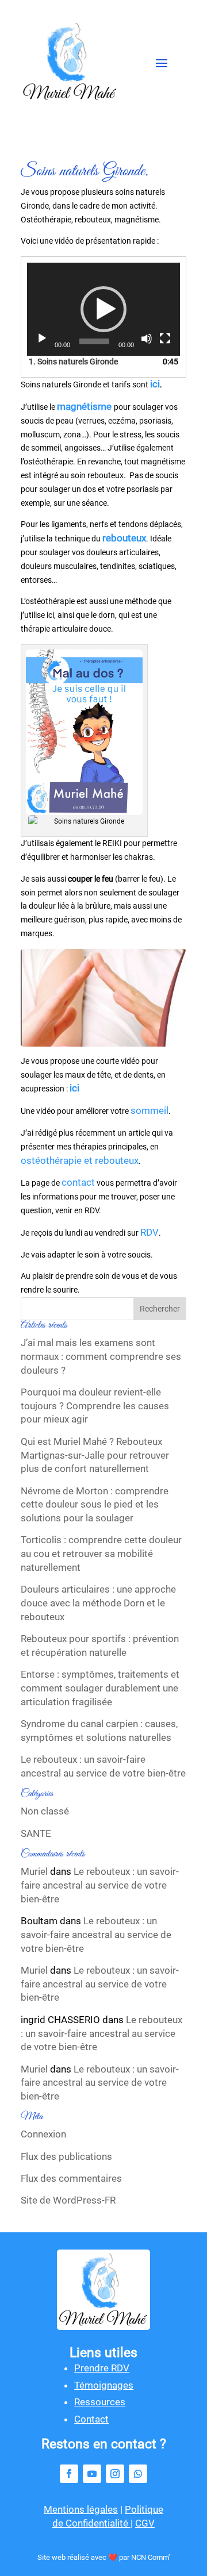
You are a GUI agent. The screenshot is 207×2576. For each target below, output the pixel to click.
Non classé (45, 1811)
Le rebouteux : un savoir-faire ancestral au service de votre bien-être (103, 1766)
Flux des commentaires (71, 2178)
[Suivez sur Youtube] (92, 2474)
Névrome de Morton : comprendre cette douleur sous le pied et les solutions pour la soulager (95, 1505)
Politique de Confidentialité (108, 2516)
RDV (149, 1232)
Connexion (43, 2134)
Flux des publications (66, 2156)
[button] (103, 309)
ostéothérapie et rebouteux (80, 1160)
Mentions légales (81, 2509)
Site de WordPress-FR (68, 2200)
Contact (91, 2419)
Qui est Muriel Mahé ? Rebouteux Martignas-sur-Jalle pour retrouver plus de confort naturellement (95, 1455)
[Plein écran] (165, 339)
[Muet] (147, 339)
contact (78, 1182)
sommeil (149, 1110)
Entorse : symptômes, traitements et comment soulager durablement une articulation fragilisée (100, 1688)
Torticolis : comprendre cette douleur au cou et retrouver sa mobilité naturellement (101, 1554)
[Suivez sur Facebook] (69, 2474)
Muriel (34, 1871)
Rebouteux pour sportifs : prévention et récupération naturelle (100, 1645)
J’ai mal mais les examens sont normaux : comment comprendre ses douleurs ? (101, 1356)
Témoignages (104, 2385)
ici (74, 1088)
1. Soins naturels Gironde (73, 362)
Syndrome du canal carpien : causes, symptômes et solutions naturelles (99, 1731)
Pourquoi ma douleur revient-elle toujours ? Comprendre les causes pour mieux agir (95, 1406)
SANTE (36, 1833)
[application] (103, 309)
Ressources (100, 2402)
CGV (145, 2523)
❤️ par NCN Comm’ (139, 2557)
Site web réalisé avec (73, 2557)
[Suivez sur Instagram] (115, 2474)
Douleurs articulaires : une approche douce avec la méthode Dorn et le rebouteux (98, 1603)
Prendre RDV (102, 2368)
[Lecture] (42, 339)
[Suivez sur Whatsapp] (138, 2474)
